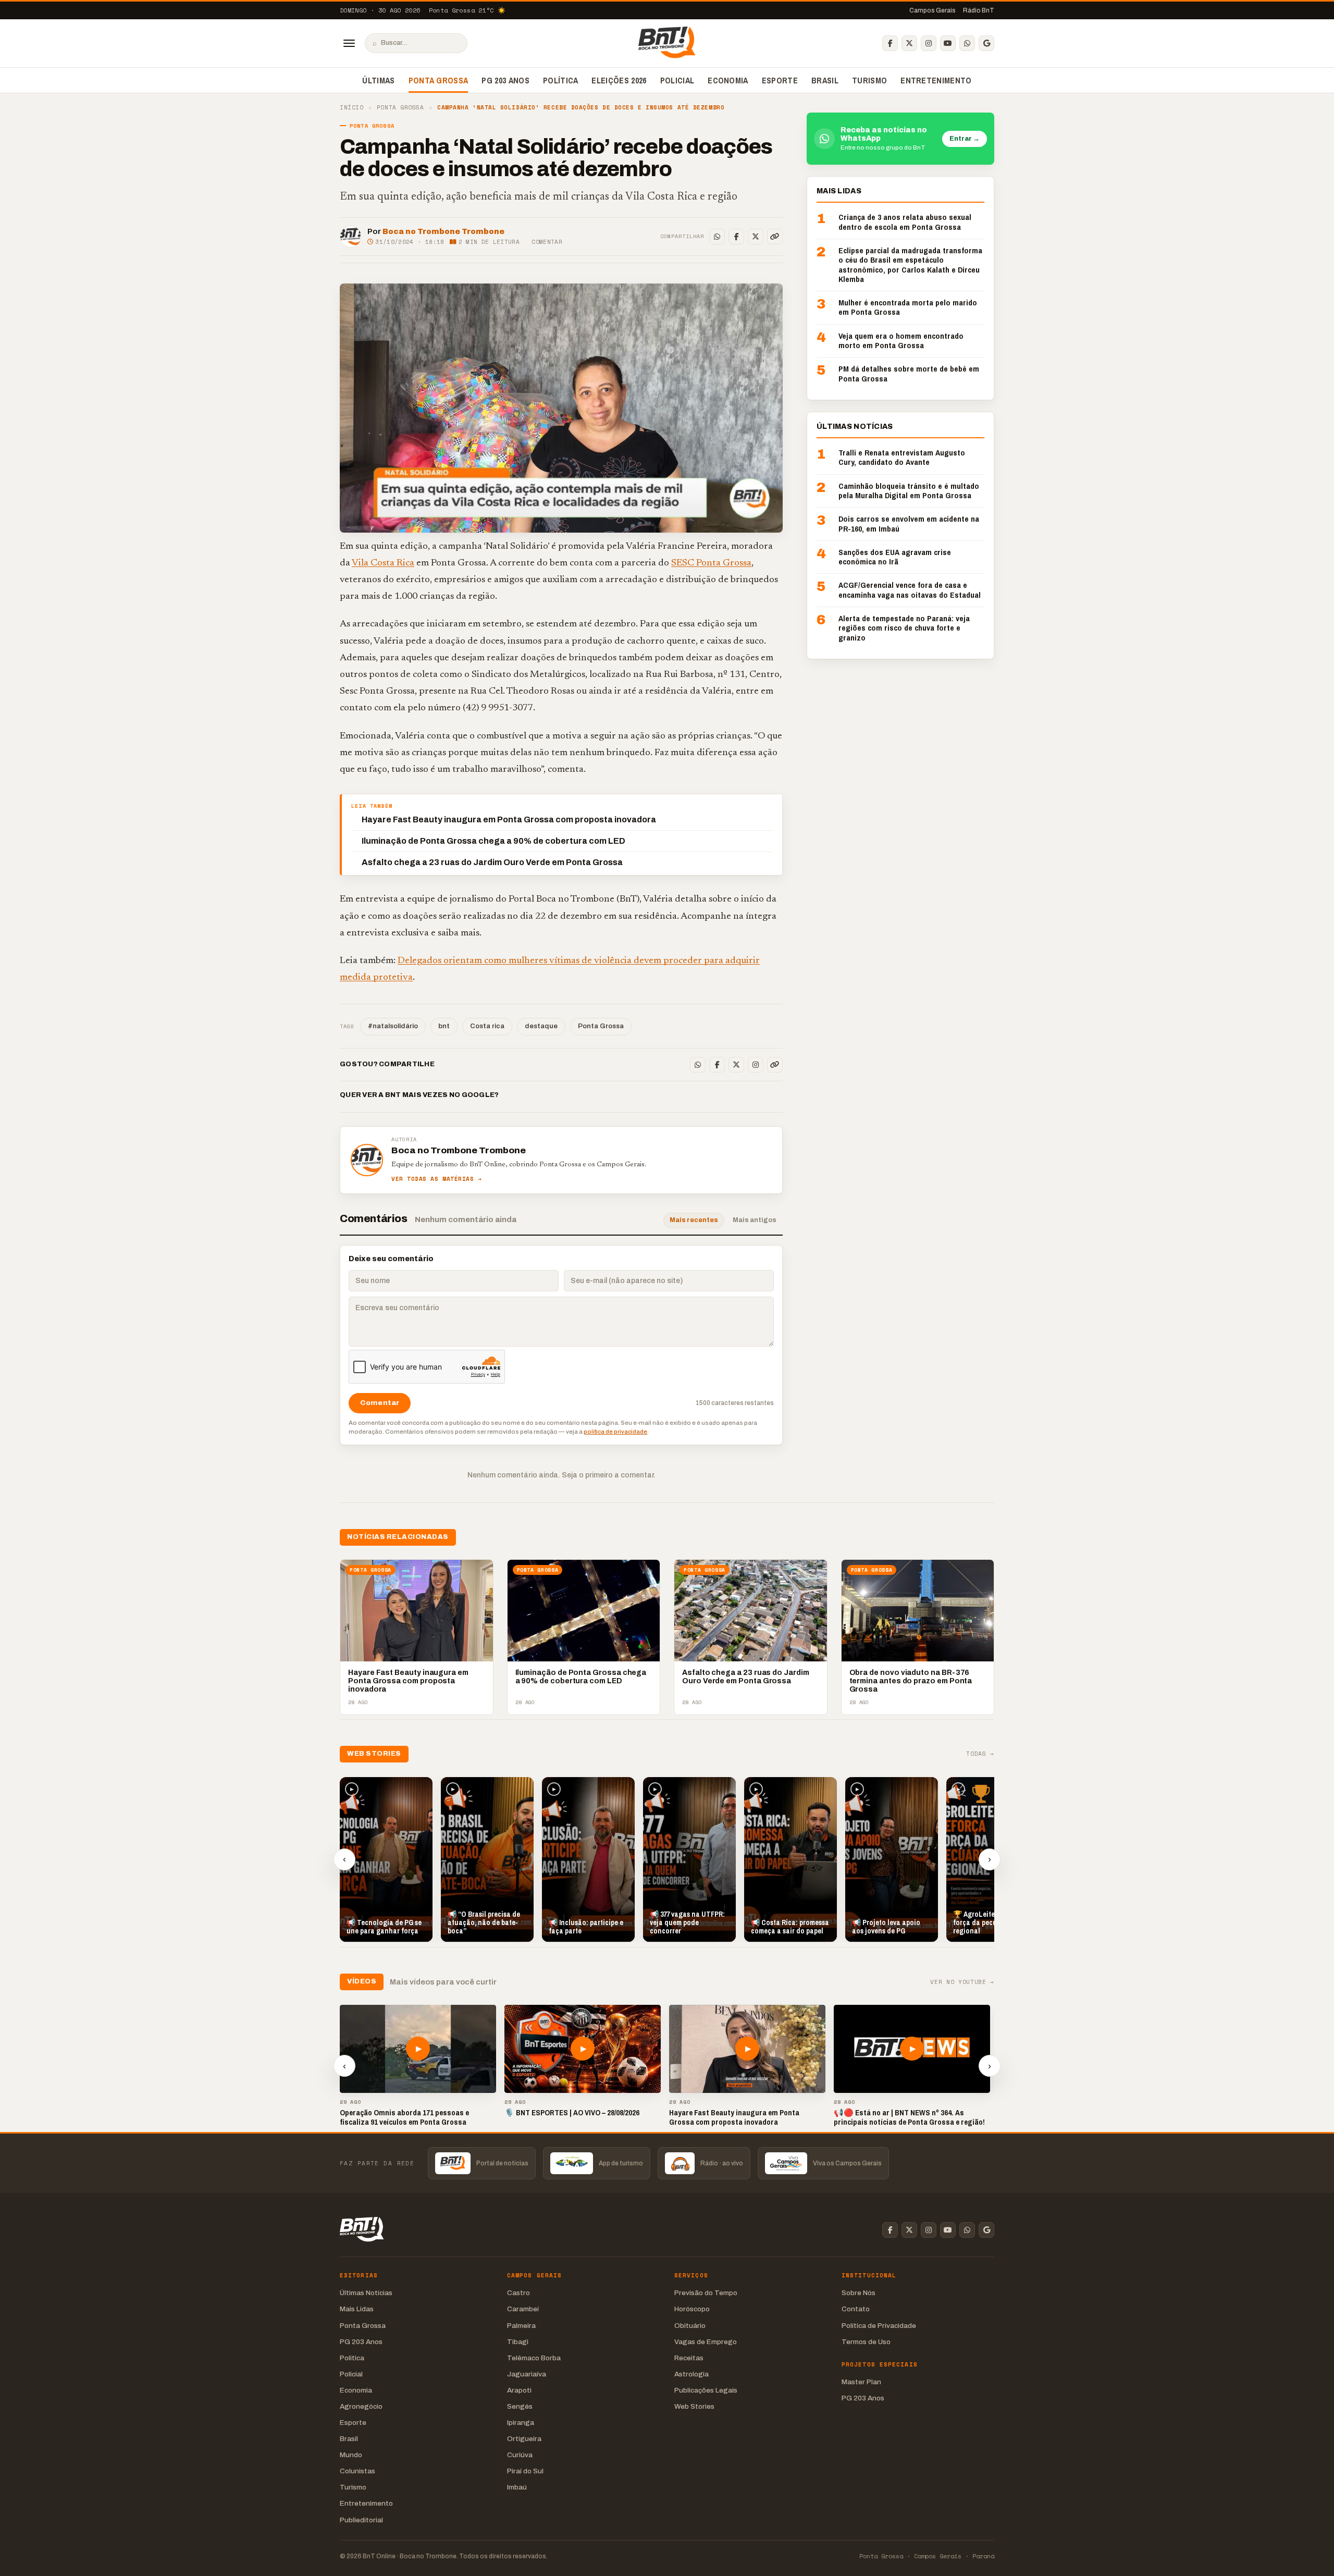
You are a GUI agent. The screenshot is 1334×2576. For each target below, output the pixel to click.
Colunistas (357, 2471)
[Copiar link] (775, 237)
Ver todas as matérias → (437, 1179)
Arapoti (519, 2390)
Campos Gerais (932, 10)
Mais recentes (694, 1220)
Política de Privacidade (879, 2326)
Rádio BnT (979, 10)
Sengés (520, 2406)
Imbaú (517, 2487)
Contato (856, 2309)
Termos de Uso (866, 2342)
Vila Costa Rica (383, 563)
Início (351, 108)
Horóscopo (692, 2309)
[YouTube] (948, 43)
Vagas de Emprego (706, 2342)
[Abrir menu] (349, 43)
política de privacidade (615, 1432)
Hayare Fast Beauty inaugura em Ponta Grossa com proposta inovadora (509, 819)
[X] (909, 43)
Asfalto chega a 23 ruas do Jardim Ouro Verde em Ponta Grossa (492, 862)
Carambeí (523, 2309)
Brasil (825, 80)
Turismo (869, 80)
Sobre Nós (859, 2293)
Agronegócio (361, 2406)
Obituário (690, 2326)
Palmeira (521, 2326)
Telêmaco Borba (534, 2358)
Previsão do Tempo (706, 2293)
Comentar (547, 242)
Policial (677, 80)
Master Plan (861, 2382)
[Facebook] (890, 43)
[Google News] (986, 43)
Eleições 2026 (619, 80)
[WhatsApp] (967, 43)
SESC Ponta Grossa (711, 563)
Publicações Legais (706, 2390)
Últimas (378, 80)
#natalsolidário (393, 1026)
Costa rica (487, 1026)
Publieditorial (361, 2520)
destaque (541, 1026)
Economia (728, 80)
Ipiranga (521, 2423)
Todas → (980, 1754)
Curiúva (520, 2455)
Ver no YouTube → (962, 1982)
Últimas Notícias (366, 2293)
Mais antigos (755, 1220)
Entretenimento (936, 80)
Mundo (351, 2455)
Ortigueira (524, 2439)
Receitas (689, 2358)
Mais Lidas (357, 2309)
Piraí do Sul (525, 2471)
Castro (518, 2293)
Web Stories (694, 2406)
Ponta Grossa (439, 80)
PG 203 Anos (505, 80)
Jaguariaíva (527, 2374)
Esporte (780, 80)
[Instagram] (929, 43)
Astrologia (691, 2374)
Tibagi (518, 2342)
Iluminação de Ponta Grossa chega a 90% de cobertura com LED (493, 841)
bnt (444, 1026)
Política (561, 80)
